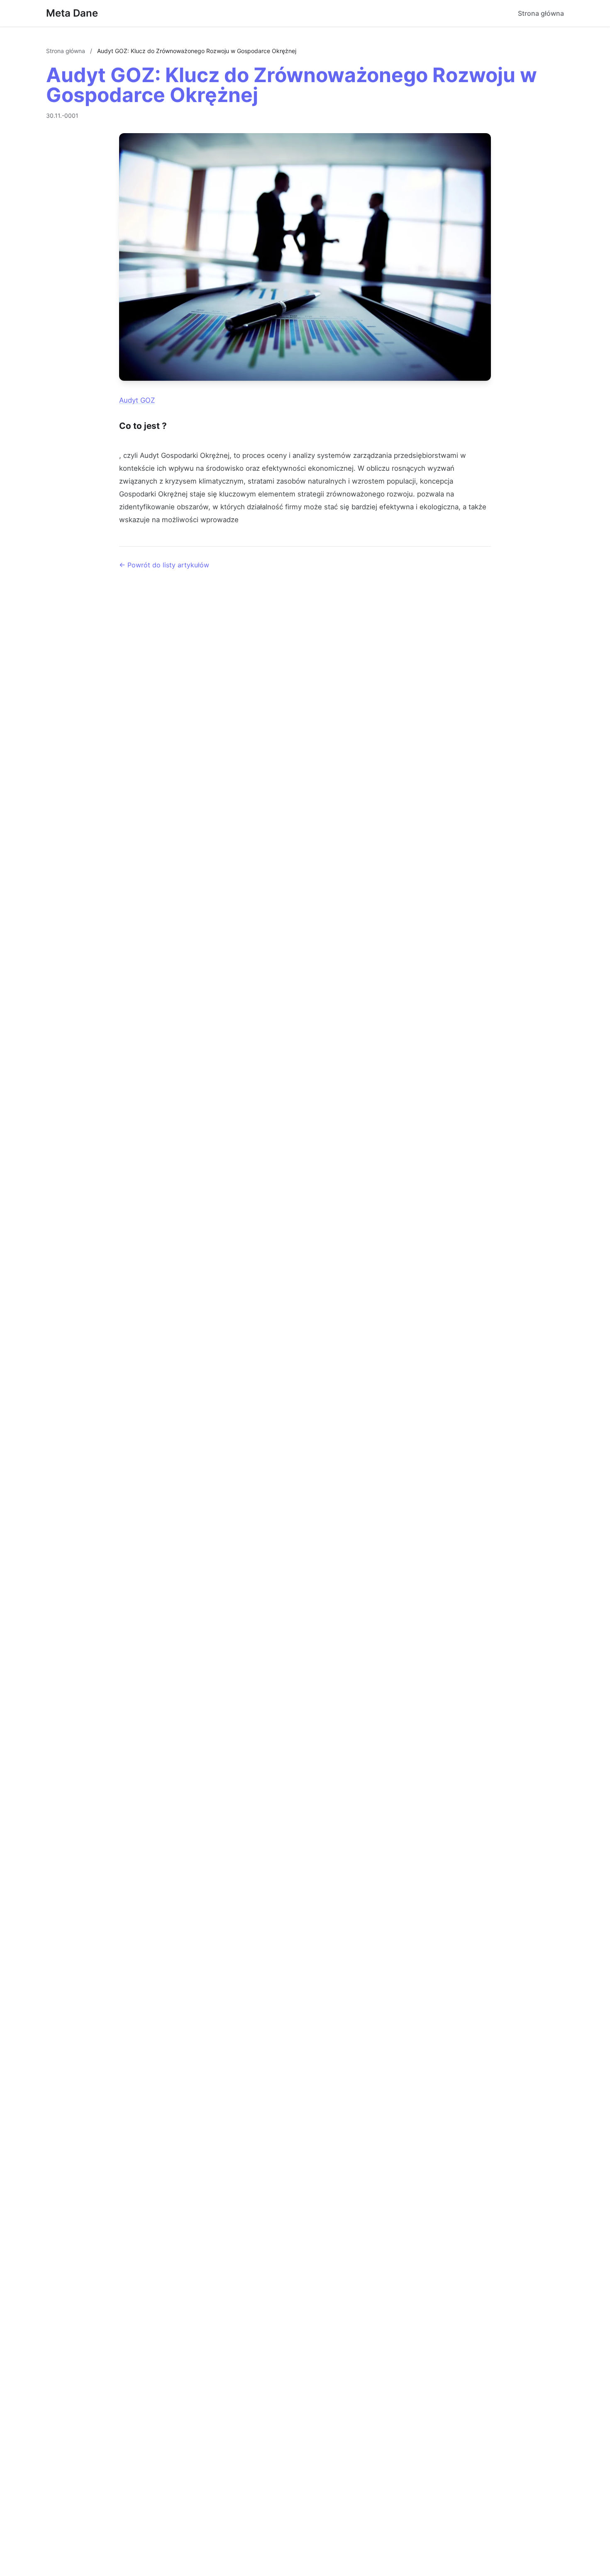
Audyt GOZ (137, 400)
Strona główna (541, 13)
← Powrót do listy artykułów (164, 565)
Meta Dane (72, 13)
